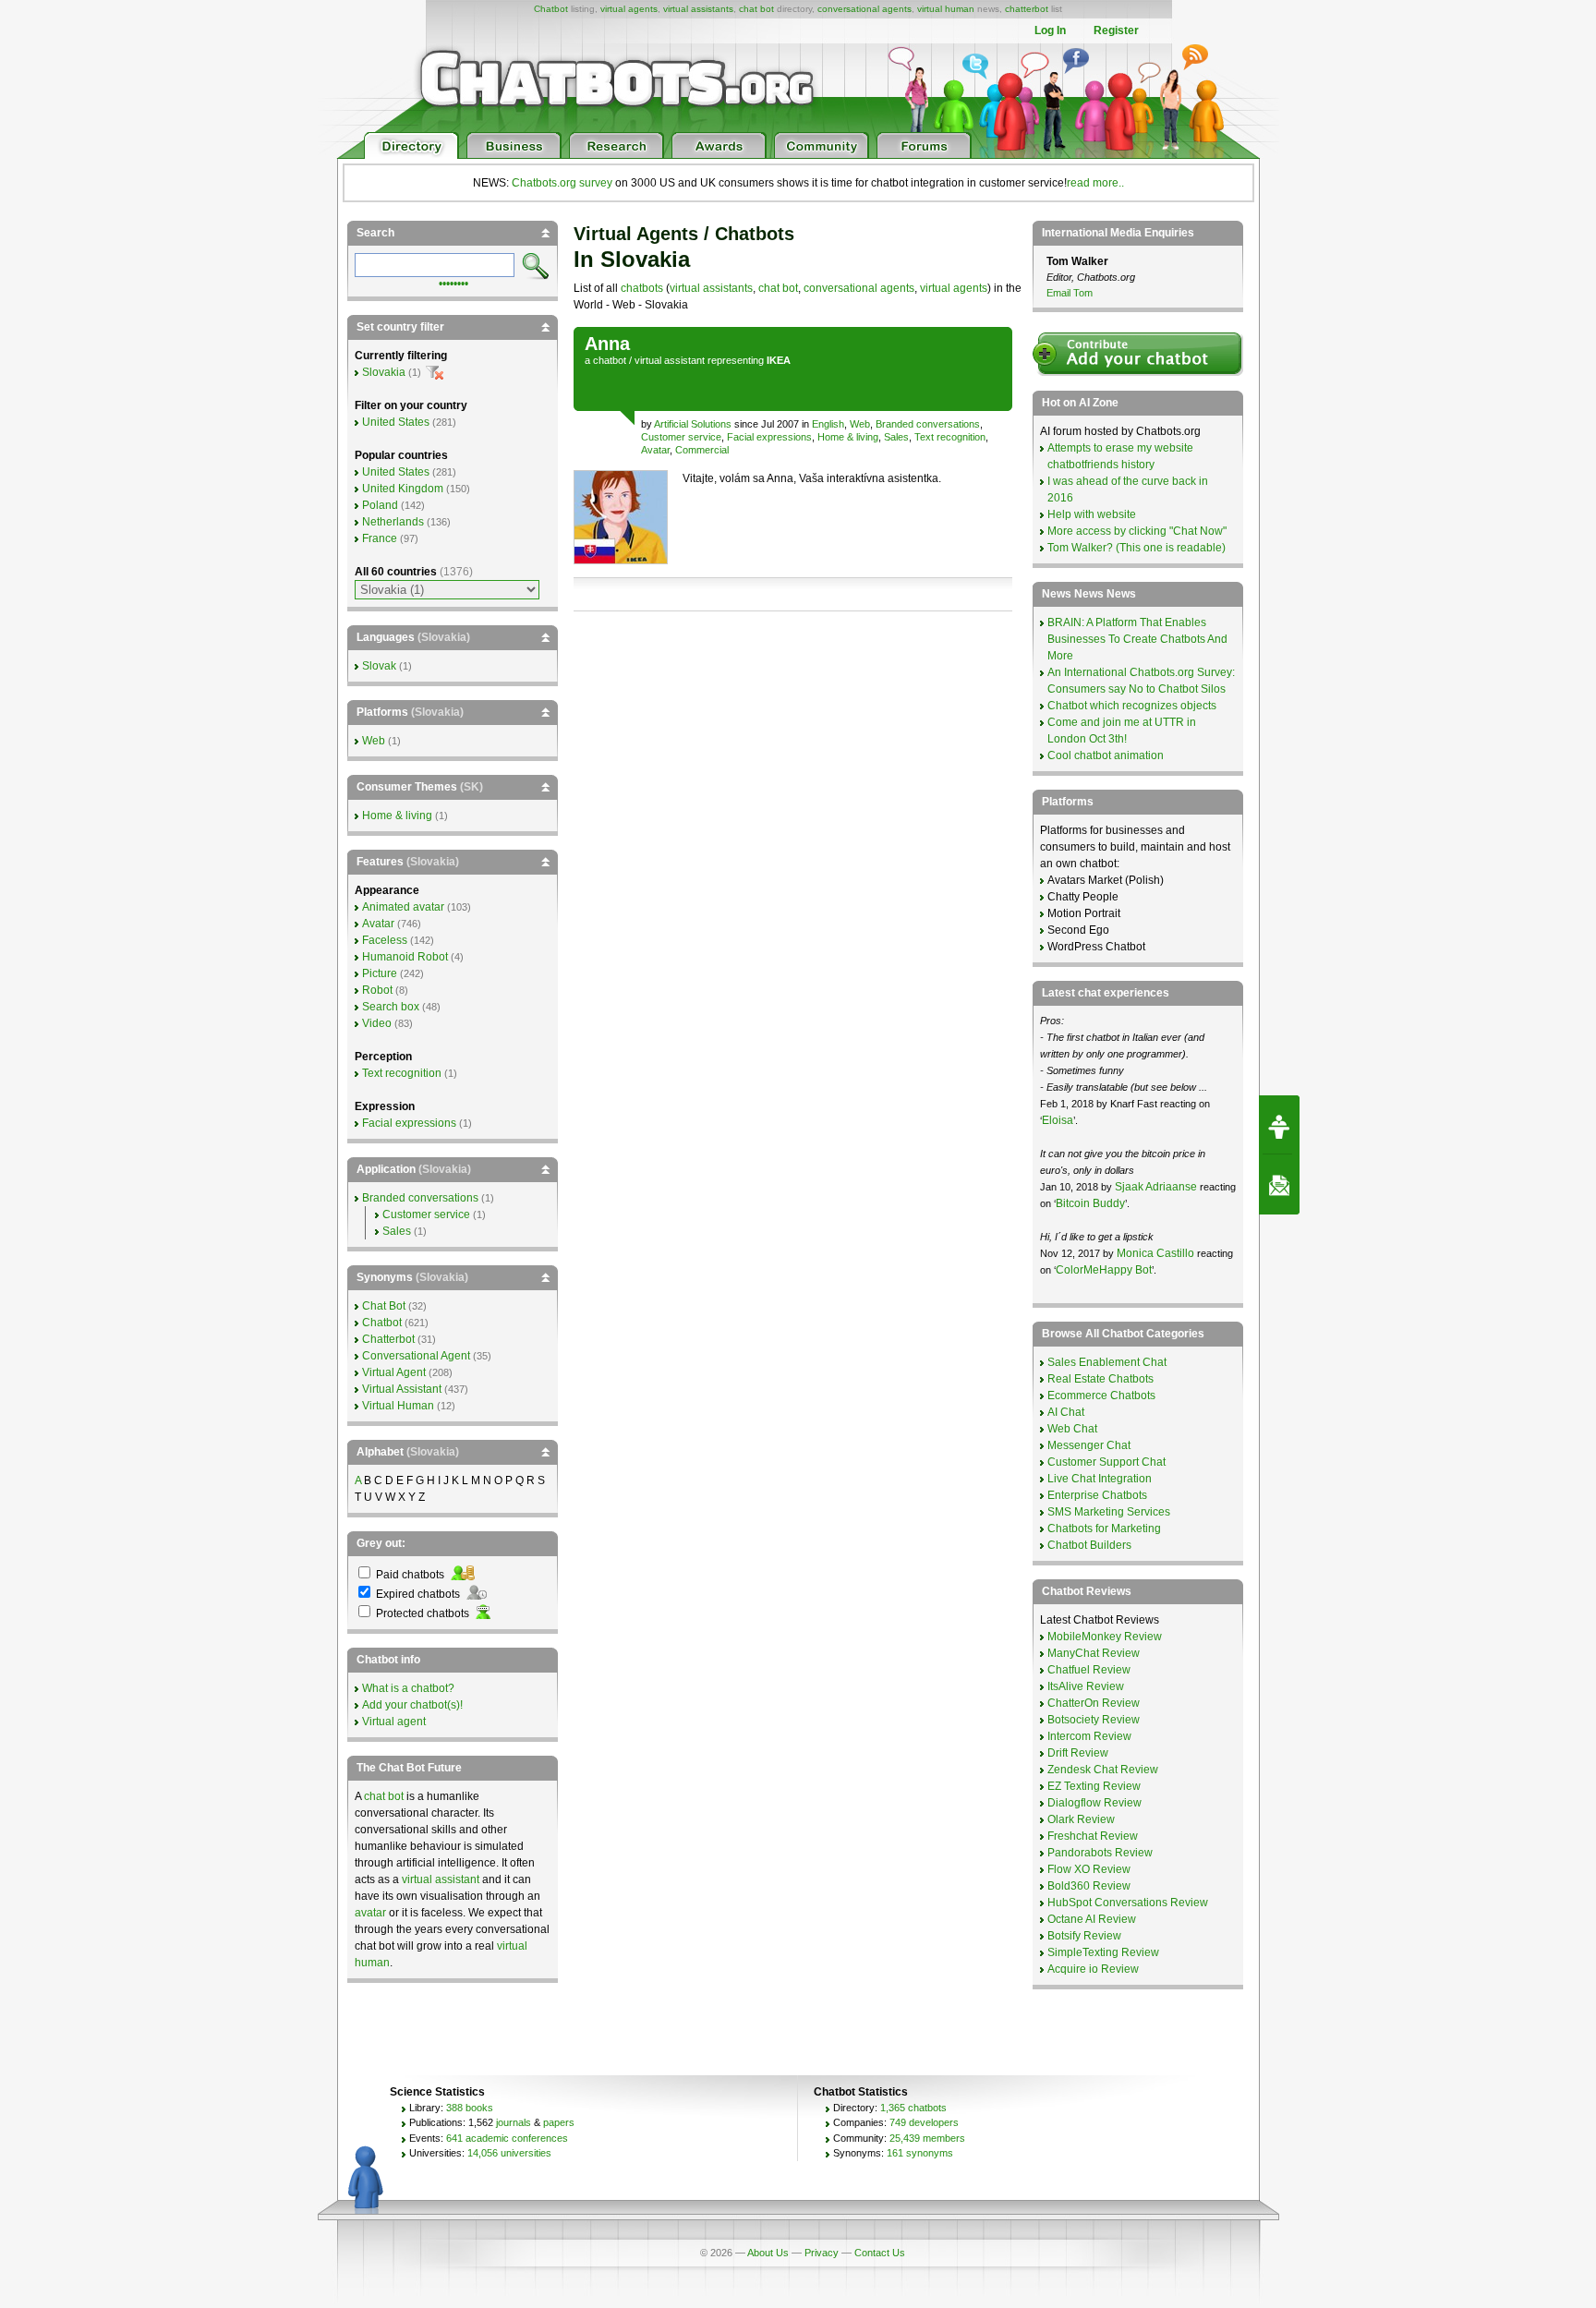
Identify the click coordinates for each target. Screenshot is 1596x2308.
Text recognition (950, 437)
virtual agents (629, 9)
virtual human (946, 9)
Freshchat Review (1093, 1836)
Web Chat (1072, 1429)
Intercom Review (1089, 1736)
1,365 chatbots (913, 2108)
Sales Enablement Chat (1107, 1362)
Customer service (681, 437)
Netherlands (393, 522)
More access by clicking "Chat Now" (1137, 531)
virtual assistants (698, 9)
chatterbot (1027, 9)
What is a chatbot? (408, 1688)
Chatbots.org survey (562, 183)
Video (377, 1023)
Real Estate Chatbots (1100, 1379)
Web (860, 424)
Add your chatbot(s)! (412, 1705)
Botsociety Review (1094, 1720)
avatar (370, 1913)
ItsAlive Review (1086, 1686)
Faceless (385, 940)
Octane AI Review (1092, 1919)
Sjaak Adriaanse (1156, 1187)
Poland (380, 505)
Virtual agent (394, 1722)
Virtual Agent (394, 1372)
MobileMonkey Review (1105, 1637)
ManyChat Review (1094, 1653)
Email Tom (1070, 293)
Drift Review (1078, 1753)
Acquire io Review (1093, 1969)
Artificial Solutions (693, 424)
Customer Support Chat (1106, 1462)
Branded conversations (928, 424)
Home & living (848, 437)
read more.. (1095, 183)
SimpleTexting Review (1103, 1952)
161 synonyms (920, 2153)
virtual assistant (670, 360)
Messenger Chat (1089, 1445)
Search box (391, 1007)
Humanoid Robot (405, 957)
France (380, 538)
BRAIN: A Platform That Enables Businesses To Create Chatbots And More (1137, 639)
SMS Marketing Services (1109, 1512)
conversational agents (864, 9)
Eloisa (1058, 1120)
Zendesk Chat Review (1103, 1770)
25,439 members (927, 2138)
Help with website (1092, 514)
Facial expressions (769, 437)
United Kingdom (403, 489)
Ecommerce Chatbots (1101, 1396)
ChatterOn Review (1094, 1703)
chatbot (610, 360)
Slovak (379, 666)
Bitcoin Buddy (1090, 1203)
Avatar (655, 450)
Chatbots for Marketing (1104, 1529)
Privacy (822, 2253)
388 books (470, 2108)
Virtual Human (398, 1406)
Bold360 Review (1089, 1886)
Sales (896, 437)
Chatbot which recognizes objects (1132, 706)
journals (514, 2122)
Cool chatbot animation (1106, 755)
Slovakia (384, 372)
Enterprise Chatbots (1097, 1495)
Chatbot (551, 9)
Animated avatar (403, 907)
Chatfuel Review (1089, 1670)
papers (559, 2122)
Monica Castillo (1155, 1253)
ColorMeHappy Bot (1104, 1270)
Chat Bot (384, 1306)
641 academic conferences (507, 2138)
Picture (380, 973)
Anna (607, 344)
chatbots (642, 288)
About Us (768, 2253)
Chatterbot (388, 1339)
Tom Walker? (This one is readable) (1137, 548)
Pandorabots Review (1100, 1853)
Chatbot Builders (1089, 1545)
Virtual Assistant (402, 1389)
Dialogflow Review (1094, 1803)
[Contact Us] (1279, 1185)
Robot (377, 990)
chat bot (756, 9)
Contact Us (880, 2253)
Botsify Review (1084, 1936)
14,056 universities (509, 2153)
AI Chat (1066, 1412)
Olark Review (1081, 1819)
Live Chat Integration (1100, 1479)
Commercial (702, 450)
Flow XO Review (1089, 1869)
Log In (1050, 30)
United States (396, 422)
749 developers (924, 2122)
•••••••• (453, 282)
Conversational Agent (416, 1356)
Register (1116, 30)
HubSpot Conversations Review (1128, 1903)
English (828, 424)
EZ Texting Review (1094, 1786)
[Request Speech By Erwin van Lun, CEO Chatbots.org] (1279, 1125)
